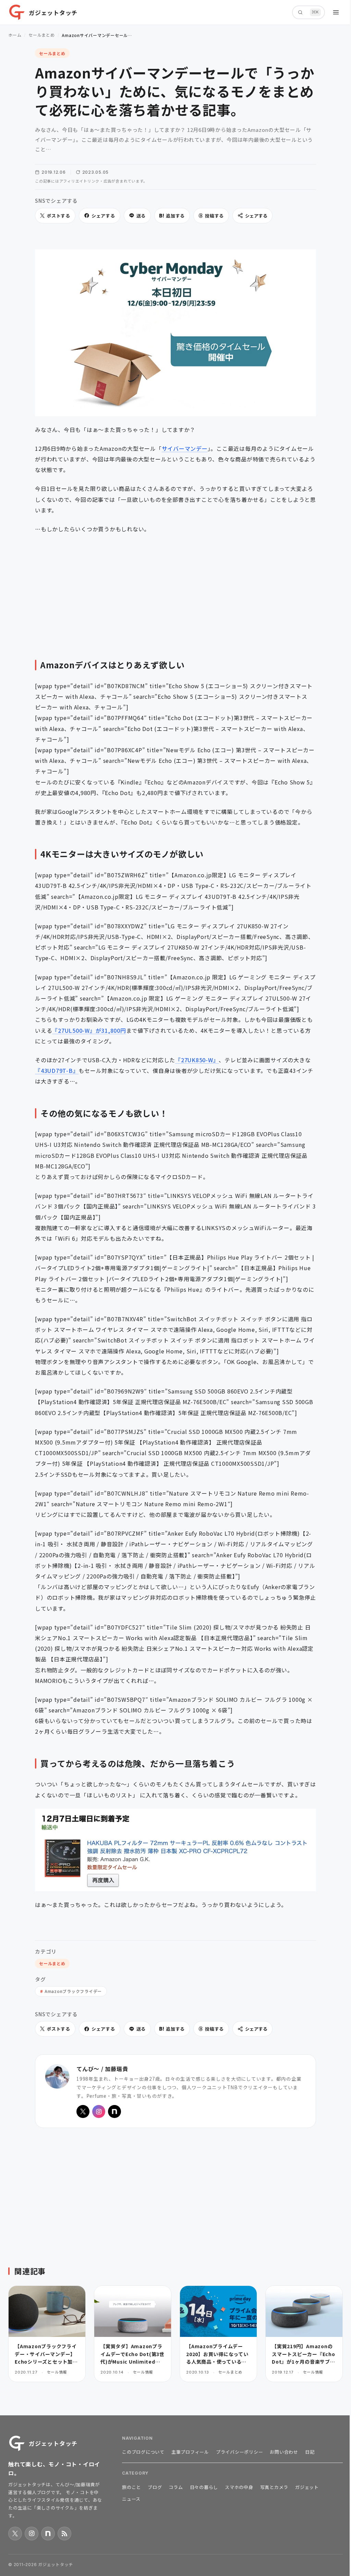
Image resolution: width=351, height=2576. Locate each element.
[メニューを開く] (336, 12)
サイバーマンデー (185, 448)
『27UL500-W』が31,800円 (89, 1030)
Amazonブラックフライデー (73, 1991)
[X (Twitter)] (83, 2111)
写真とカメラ (274, 2487)
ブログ (155, 2487)
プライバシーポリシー (240, 2452)
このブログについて (143, 2452)
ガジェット (307, 2487)
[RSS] (64, 2534)
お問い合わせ (284, 2452)
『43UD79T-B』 (57, 1070)
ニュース (131, 2499)
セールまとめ (42, 35)
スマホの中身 (239, 2487)
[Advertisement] (175, 591)
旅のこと (131, 2487)
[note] (114, 2111)
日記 (310, 2452)
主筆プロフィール (190, 2452)
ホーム (15, 35)
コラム (176, 2487)
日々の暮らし (204, 2487)
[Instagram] (99, 2111)
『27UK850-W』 (197, 1060)
